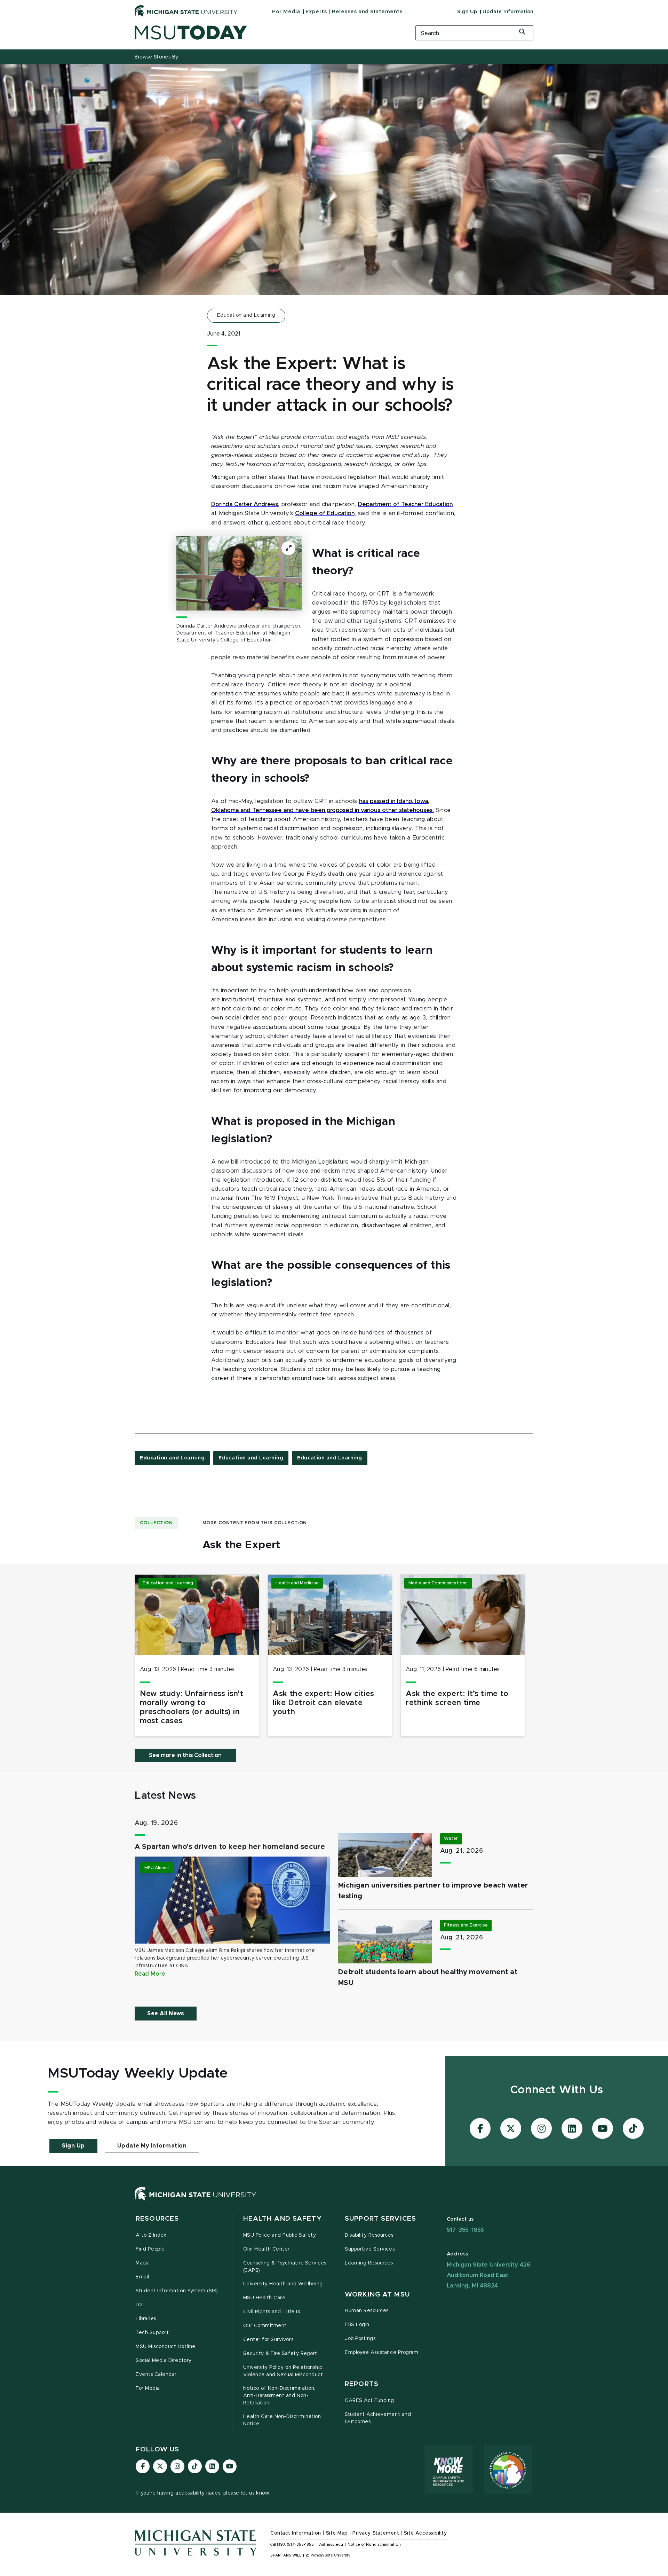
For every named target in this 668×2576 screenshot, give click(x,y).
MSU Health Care (264, 2298)
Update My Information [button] (152, 2146)
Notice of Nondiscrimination (374, 2545)
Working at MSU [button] (377, 2295)
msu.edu (335, 2545)
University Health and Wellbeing (283, 2284)
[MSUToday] (266, 33)
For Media (286, 12)
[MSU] (196, 2200)
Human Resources (367, 2311)
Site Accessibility (426, 2533)
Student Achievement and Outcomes (378, 2418)
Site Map (337, 2533)
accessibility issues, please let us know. (223, 2493)
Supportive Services (370, 2249)
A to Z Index (151, 2235)
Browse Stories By (157, 57)
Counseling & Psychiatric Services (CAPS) (285, 2267)
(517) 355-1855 (300, 2545)
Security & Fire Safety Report (280, 2354)
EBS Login (357, 2325)
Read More (150, 1974)
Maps (142, 2263)
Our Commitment (265, 2326)
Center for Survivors (268, 2340)
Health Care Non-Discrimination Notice (282, 2420)
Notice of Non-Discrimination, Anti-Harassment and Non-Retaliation (279, 2396)
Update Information (508, 12)
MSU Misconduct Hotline (166, 2347)
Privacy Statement (376, 2533)
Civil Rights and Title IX (272, 2312)
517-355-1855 (466, 2230)
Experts (316, 12)
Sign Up (467, 12)
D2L (141, 2305)
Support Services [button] (380, 2219)
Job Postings (360, 2339)
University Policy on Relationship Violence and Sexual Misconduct (283, 2371)
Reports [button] (362, 2384)
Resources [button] (157, 2219)
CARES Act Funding (369, 2401)
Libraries (146, 2319)
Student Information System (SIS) (177, 2291)
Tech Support (152, 2333)
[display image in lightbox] (239, 573)
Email (142, 2277)
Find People (150, 2249)
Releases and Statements (367, 12)
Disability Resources (369, 2235)
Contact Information (296, 2533)
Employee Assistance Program (381, 2353)
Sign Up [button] (73, 2146)
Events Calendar (156, 2374)
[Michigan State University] (186, 11)
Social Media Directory (164, 2361)
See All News (166, 2014)
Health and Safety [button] (283, 2219)
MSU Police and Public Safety (280, 2235)
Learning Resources (369, 2263)
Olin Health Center (267, 2249)
